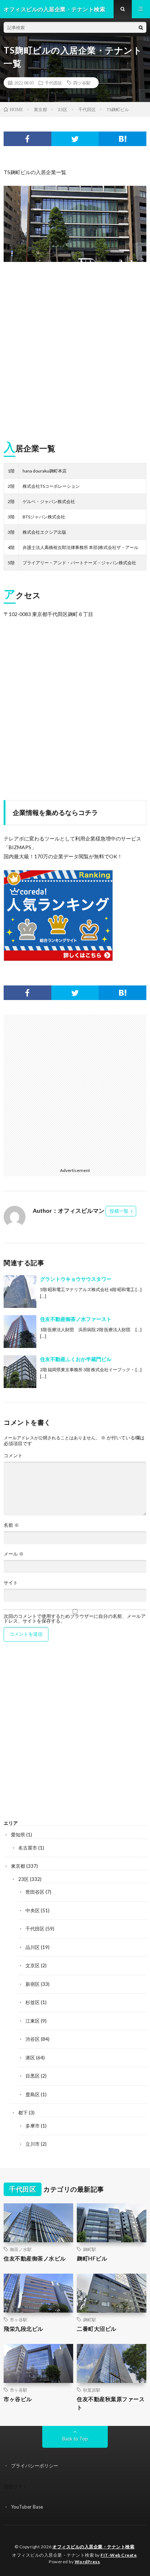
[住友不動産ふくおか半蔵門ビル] (20, 1372)
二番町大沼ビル (97, 2329)
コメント (13, 1456)
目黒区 (33, 2076)
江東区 (33, 2021)
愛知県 (18, 1835)
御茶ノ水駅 (21, 2249)
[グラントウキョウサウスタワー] (20, 1291)
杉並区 (33, 2002)
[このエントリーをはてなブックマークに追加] (123, 139)
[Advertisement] (75, 349)
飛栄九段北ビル (23, 2329)
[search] (141, 27)
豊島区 (33, 2094)
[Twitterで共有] (75, 139)
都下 (23, 2113)
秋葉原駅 (92, 2390)
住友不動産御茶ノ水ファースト (76, 1319)
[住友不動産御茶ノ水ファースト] (20, 1332)
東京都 (18, 1866)
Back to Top (75, 2439)
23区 (23, 1879)
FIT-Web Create (119, 2555)
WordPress (87, 2562)
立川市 (33, 2144)
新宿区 (33, 1984)
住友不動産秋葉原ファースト (111, 2403)
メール (14, 1554)
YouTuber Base (27, 2507)
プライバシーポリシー (35, 2466)
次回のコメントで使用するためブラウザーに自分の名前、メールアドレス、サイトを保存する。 (75, 1619)
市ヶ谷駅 (19, 2320)
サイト (11, 1583)
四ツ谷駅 (82, 83)
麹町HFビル (92, 2258)
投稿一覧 (119, 1211)
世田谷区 (35, 1892)
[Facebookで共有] (27, 139)
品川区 (33, 1947)
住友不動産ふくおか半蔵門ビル (76, 1359)
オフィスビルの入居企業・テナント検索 (93, 2547)
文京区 (33, 1965)
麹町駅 (90, 2249)
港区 (30, 2058)
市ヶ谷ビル (18, 2399)
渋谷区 (33, 2039)
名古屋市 (28, 1848)
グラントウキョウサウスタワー (76, 1279)
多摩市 (33, 2126)
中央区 (33, 1910)
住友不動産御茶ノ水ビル (35, 2258)
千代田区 (54, 83)
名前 (11, 1525)
